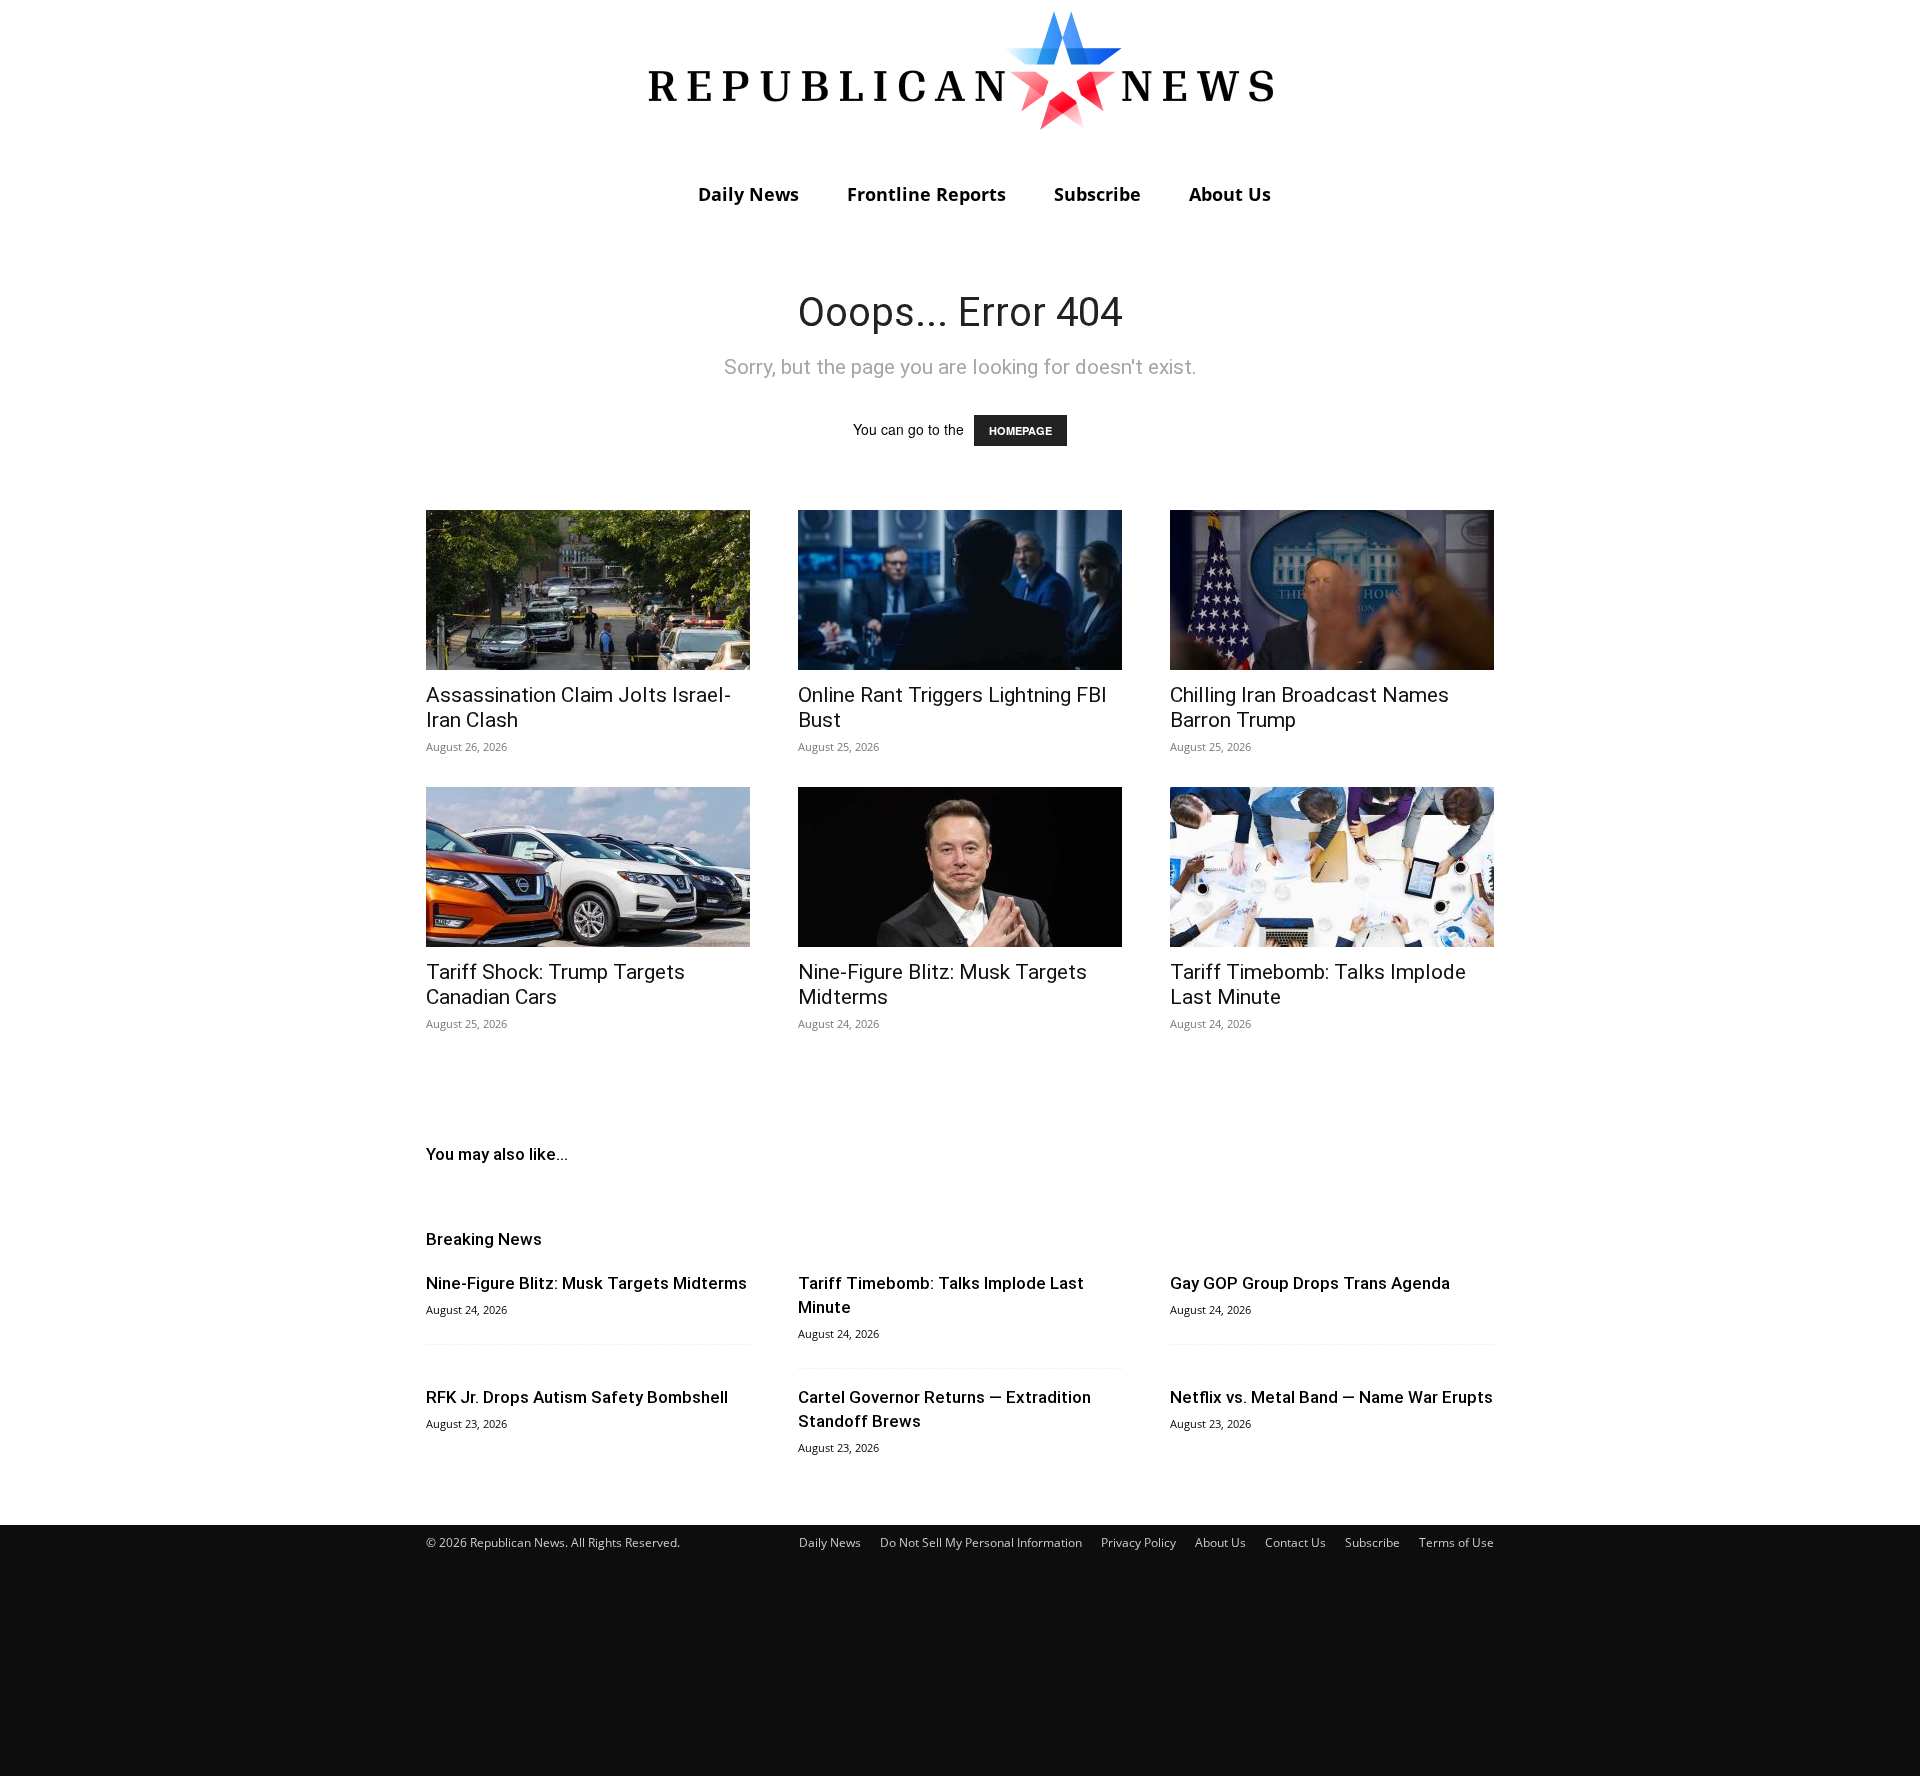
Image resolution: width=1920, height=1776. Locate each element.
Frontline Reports (926, 194)
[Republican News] (960, 85)
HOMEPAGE (1020, 430)
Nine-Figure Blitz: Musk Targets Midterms (586, 1283)
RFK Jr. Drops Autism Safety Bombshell (577, 1397)
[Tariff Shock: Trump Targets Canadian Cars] (588, 867)
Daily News (748, 194)
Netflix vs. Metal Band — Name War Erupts (1331, 1397)
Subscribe (1097, 194)
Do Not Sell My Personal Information (981, 1542)
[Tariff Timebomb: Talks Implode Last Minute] (1332, 867)
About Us (1230, 194)
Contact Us (1295, 1542)
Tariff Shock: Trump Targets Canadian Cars (555, 984)
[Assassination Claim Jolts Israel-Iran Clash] (588, 590)
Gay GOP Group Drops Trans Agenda (1310, 1283)
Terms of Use (1456, 1542)
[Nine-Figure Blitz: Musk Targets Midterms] (960, 867)
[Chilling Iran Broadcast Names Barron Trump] (1332, 590)
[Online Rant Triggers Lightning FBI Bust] (960, 590)
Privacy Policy (1138, 1542)
